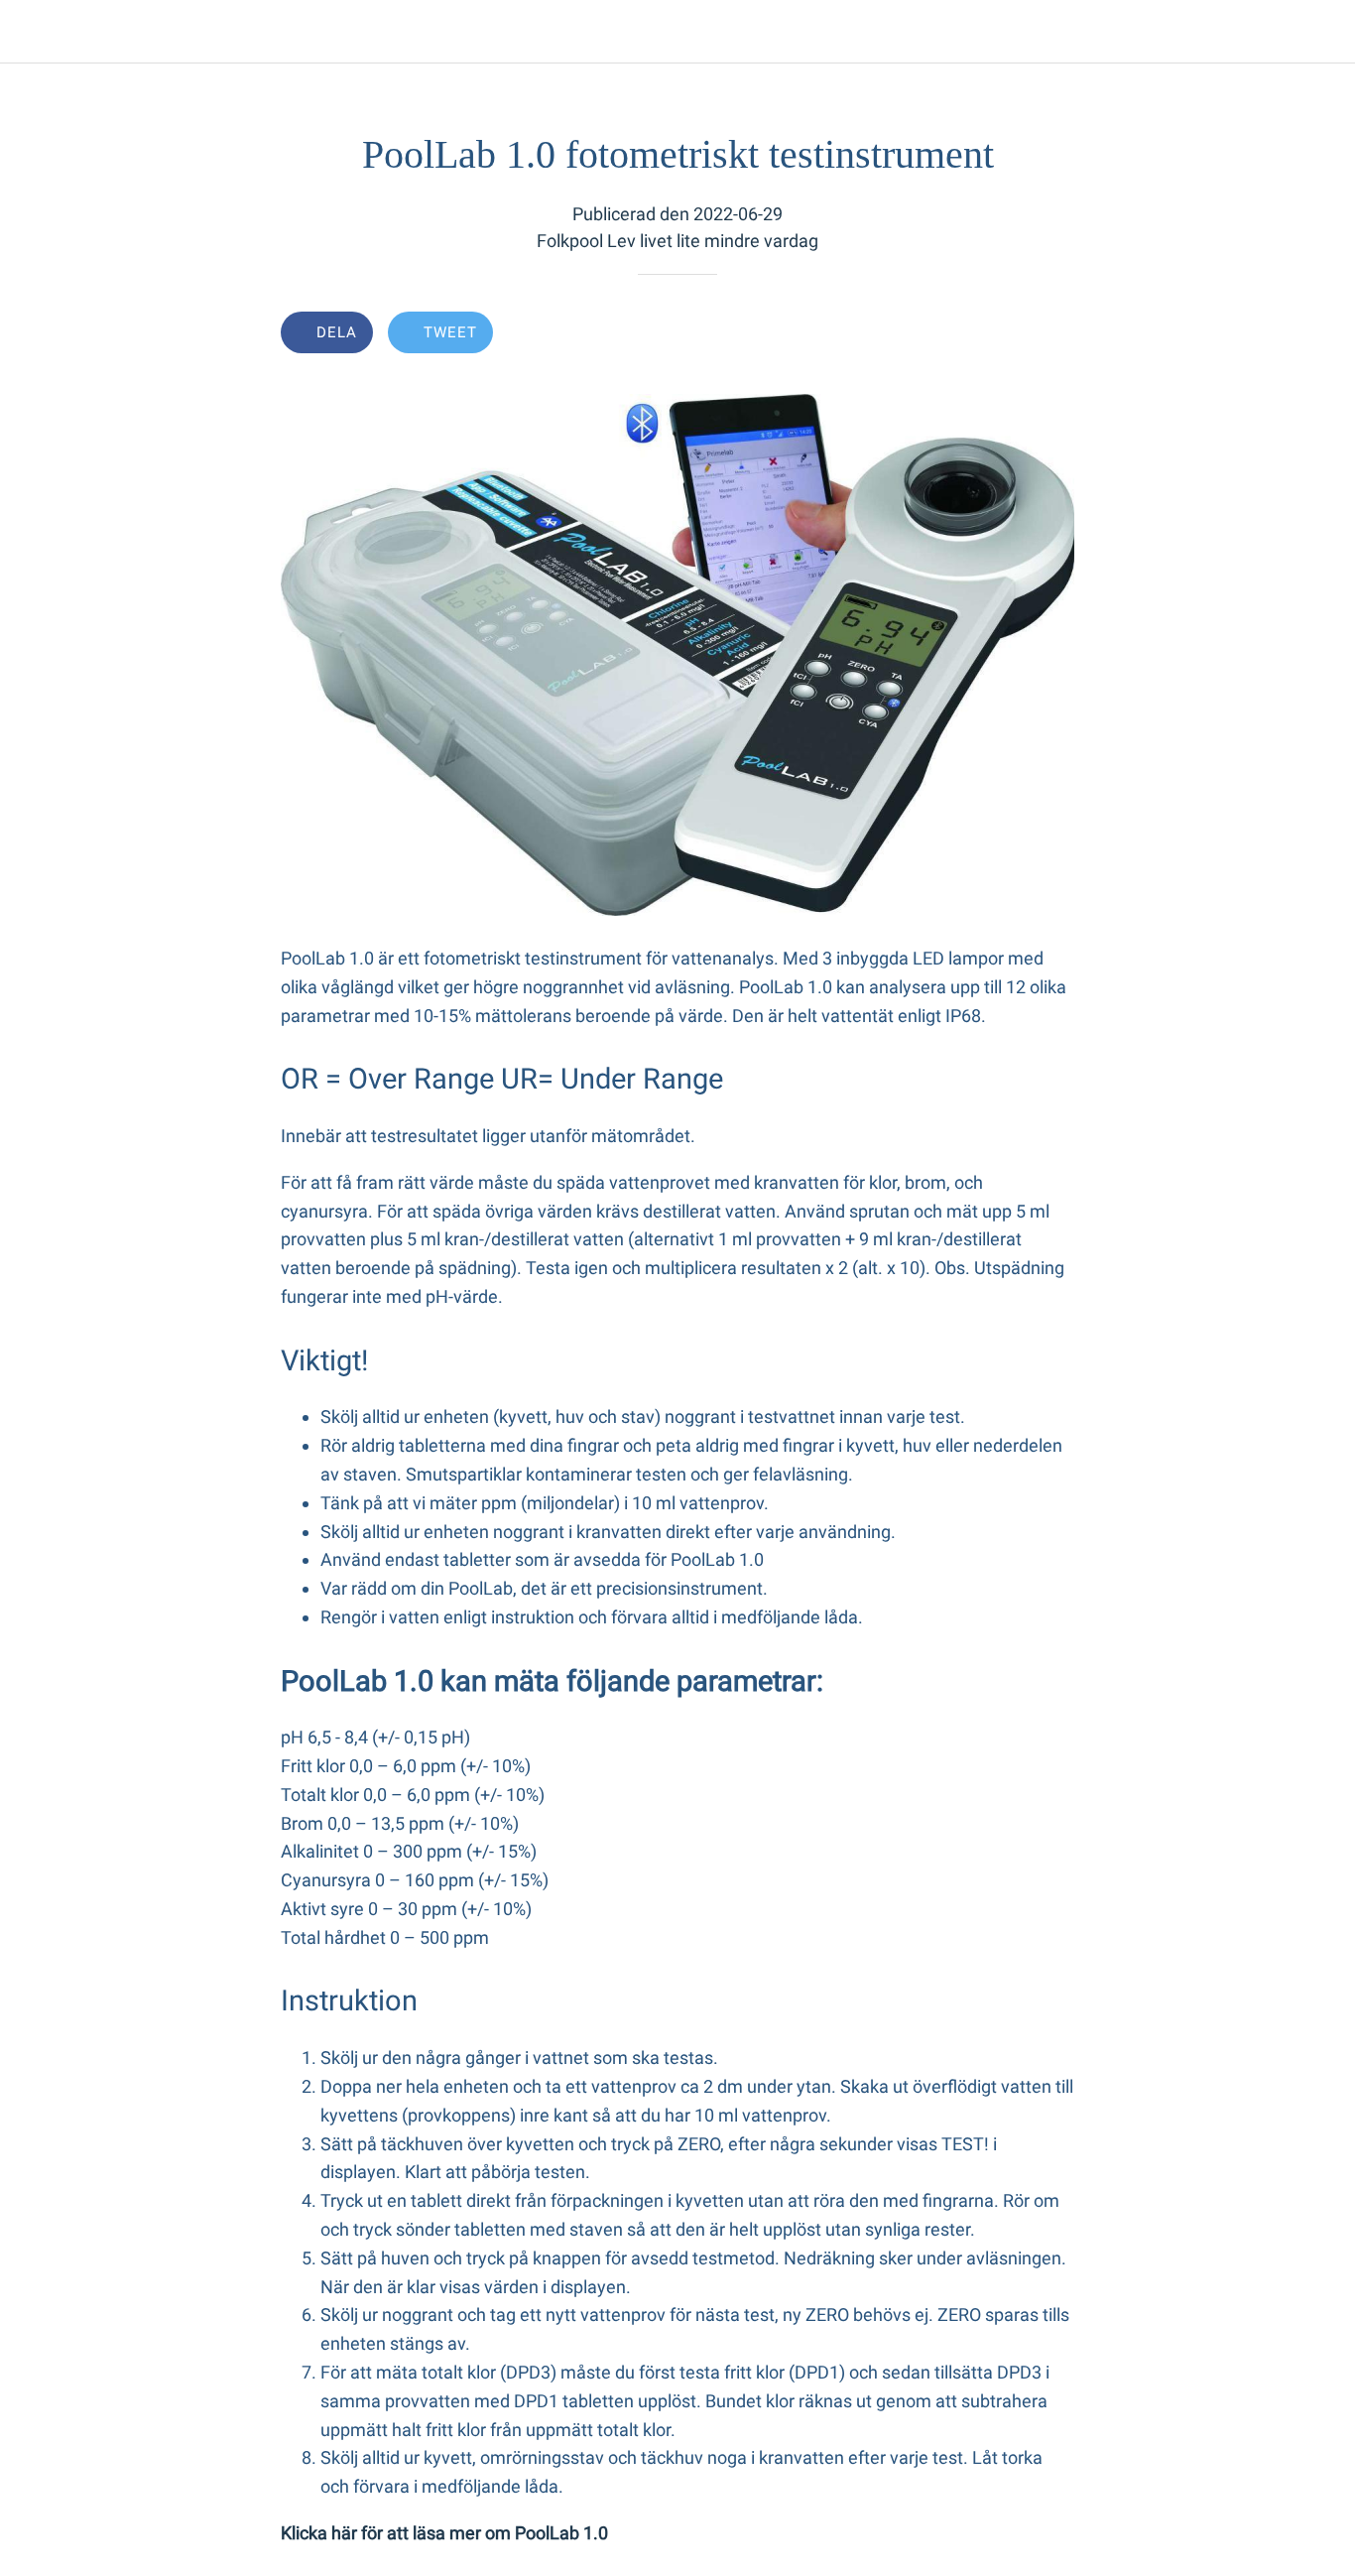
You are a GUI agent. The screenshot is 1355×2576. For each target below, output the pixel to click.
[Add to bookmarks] (1003, 334)
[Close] (32, 32)
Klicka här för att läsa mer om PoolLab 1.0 (444, 2533)
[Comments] (1050, 334)
